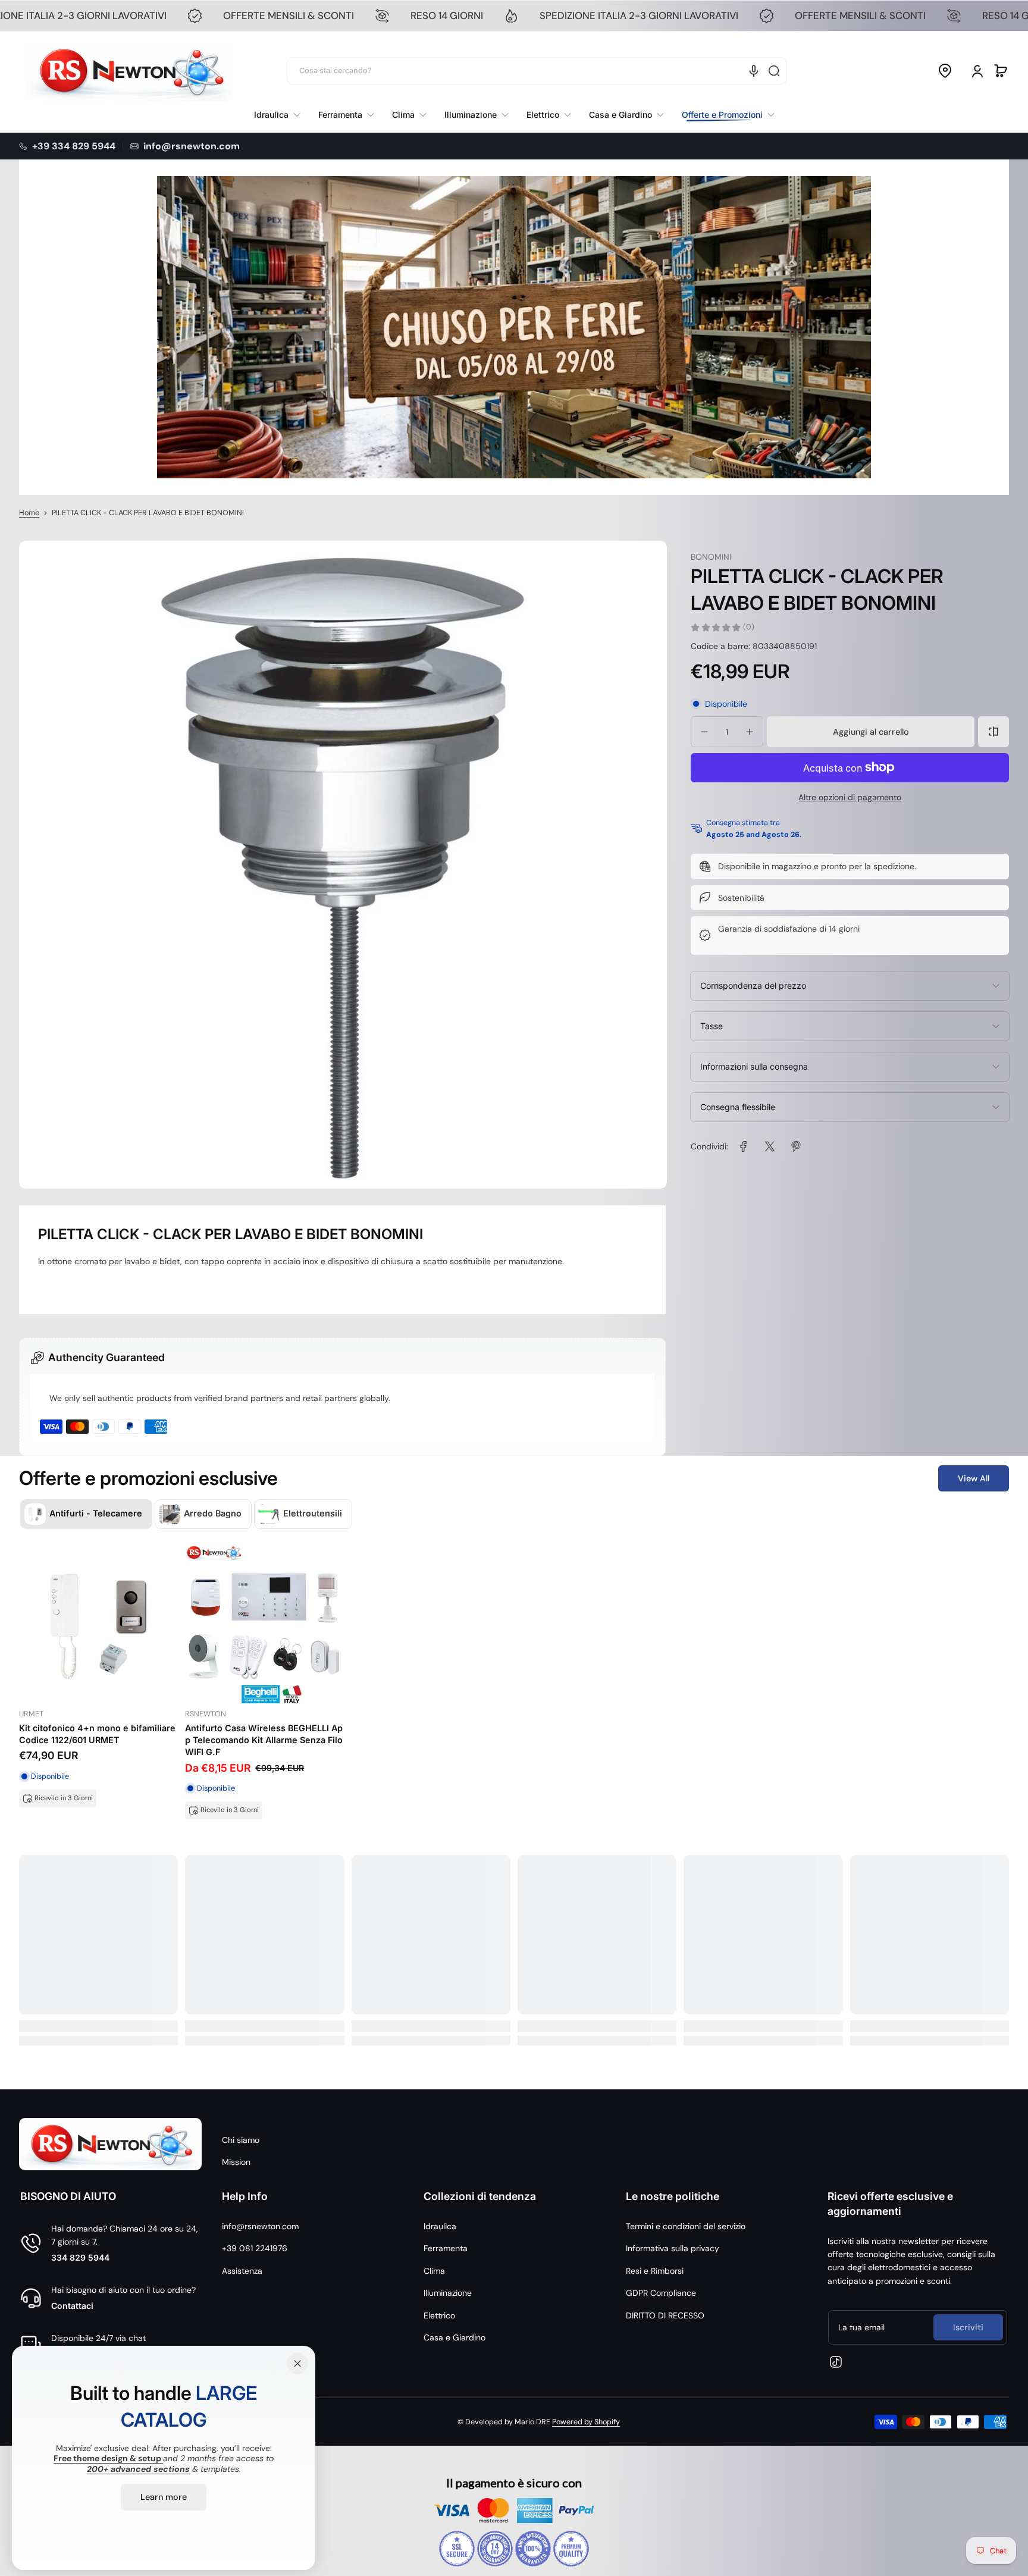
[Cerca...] (774, 71)
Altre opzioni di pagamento (850, 797)
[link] (724, 115)
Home (29, 513)
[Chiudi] (297, 2364)
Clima (434, 2271)
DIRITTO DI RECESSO (665, 2315)
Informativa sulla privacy (673, 2248)
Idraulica (440, 2226)
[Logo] (130, 71)
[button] (945, 71)
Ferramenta (446, 2248)
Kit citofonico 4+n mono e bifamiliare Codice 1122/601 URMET (97, 1734)
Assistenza (242, 2271)
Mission (236, 2162)
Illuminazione (448, 2293)
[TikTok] (836, 2362)
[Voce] (754, 71)
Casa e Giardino (455, 2337)
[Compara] (993, 732)
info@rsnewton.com (260, 2226)
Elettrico (439, 2315)
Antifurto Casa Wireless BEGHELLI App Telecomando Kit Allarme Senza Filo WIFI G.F (264, 1740)
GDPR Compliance (661, 2293)
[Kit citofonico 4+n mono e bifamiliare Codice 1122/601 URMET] (98, 1624)
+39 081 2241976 (255, 2248)
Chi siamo (241, 2140)
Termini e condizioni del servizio (686, 2226)
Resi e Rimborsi (655, 2271)
